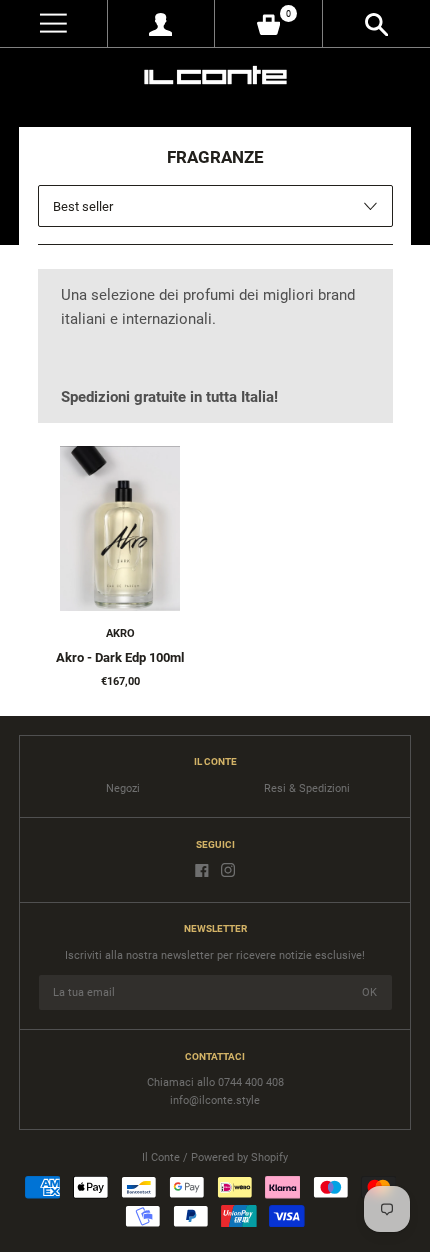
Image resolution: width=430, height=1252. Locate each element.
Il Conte (161, 1157)
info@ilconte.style (215, 1100)
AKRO (120, 633)
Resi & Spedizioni (307, 788)
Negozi (123, 788)
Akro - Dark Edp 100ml (120, 657)
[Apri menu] (53, 23)
